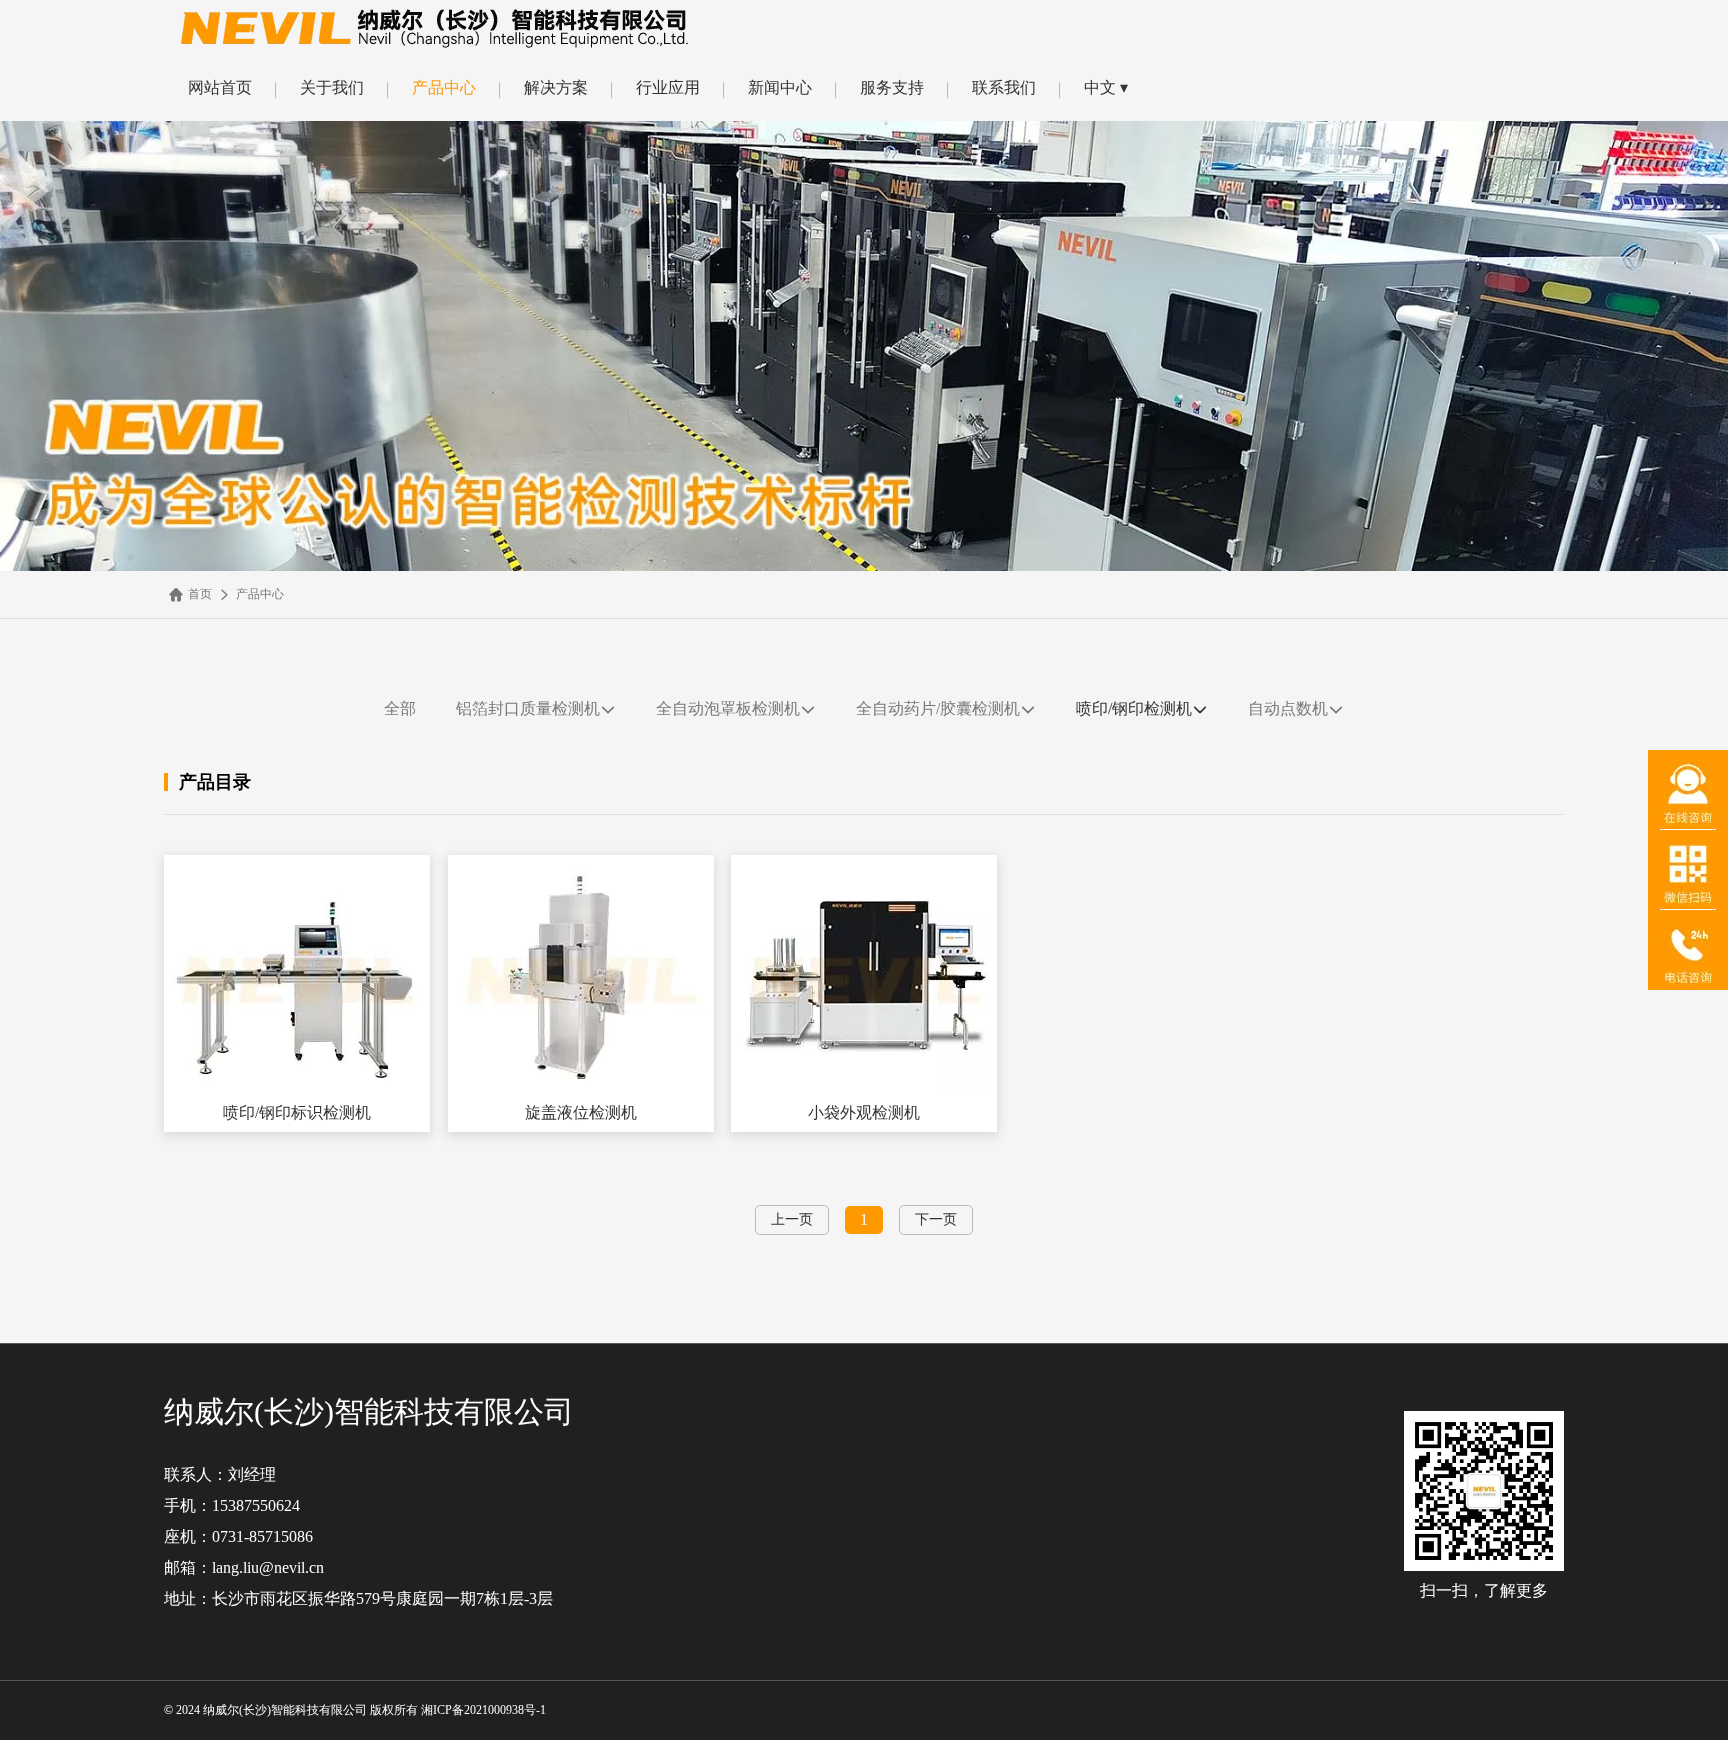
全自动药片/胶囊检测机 (938, 708)
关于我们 (332, 87)
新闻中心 (780, 87)
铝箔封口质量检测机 (528, 708)
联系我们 (1004, 87)
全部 (400, 708)
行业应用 (668, 87)
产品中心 (444, 87)
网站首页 (220, 87)
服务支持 (892, 87)
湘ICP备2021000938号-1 (485, 1710)
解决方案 (556, 87)
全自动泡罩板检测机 (728, 708)
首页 (200, 594)
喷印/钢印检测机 (1134, 708)
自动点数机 (1288, 708)
